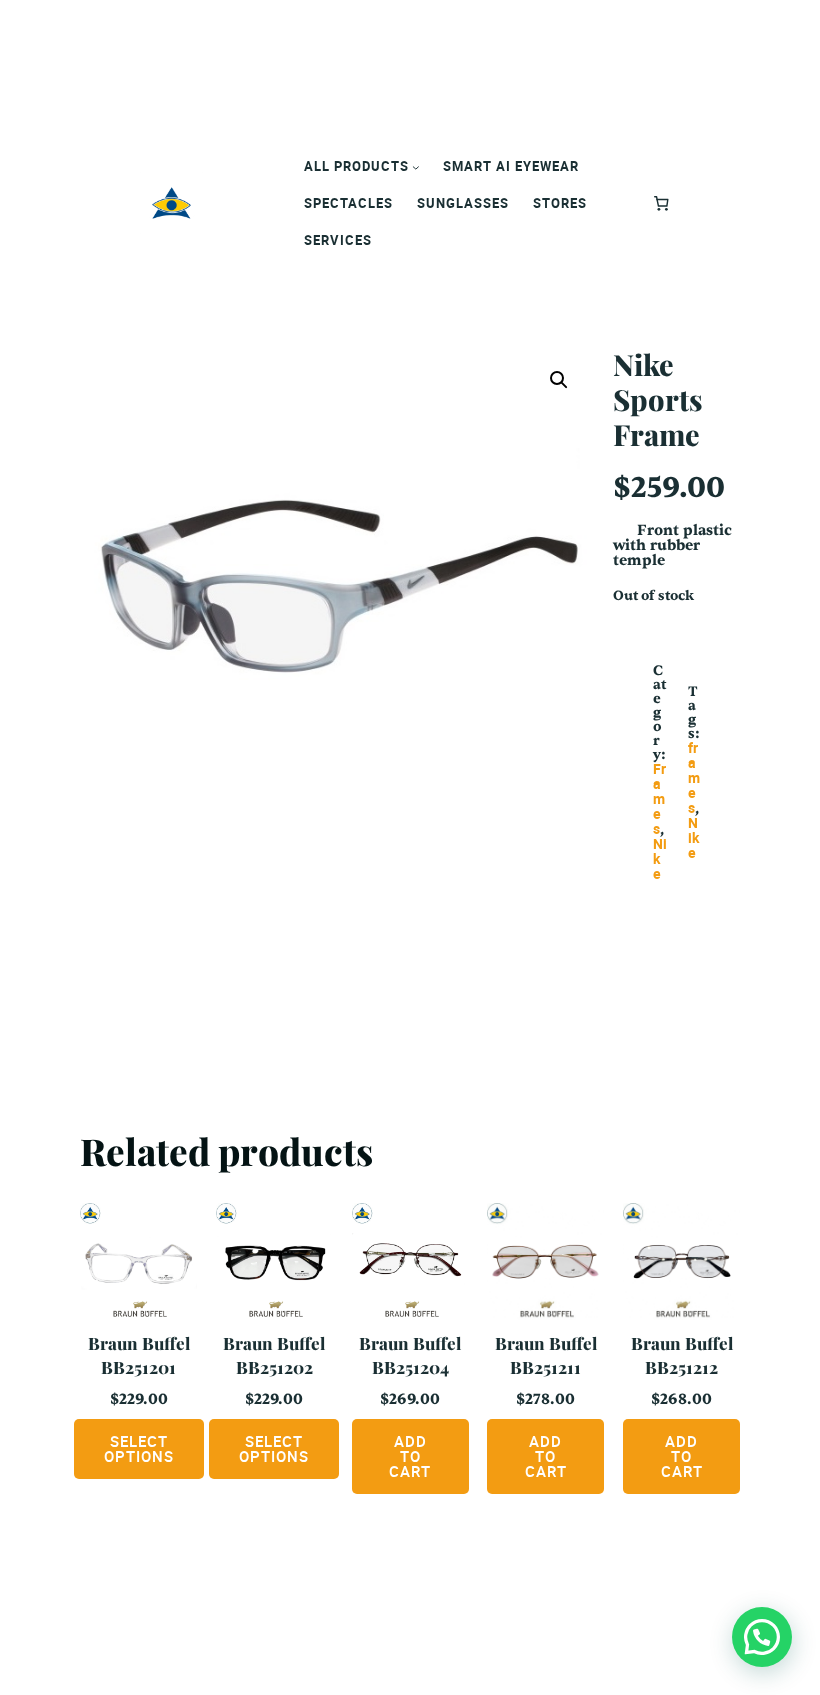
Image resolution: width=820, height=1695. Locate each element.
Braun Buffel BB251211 (546, 1355)
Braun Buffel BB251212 (682, 1355)
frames (694, 777)
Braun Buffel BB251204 (410, 1355)
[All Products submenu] (416, 167)
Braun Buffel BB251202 (274, 1355)
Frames (659, 798)
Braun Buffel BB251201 (139, 1355)
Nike (693, 837)
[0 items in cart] (662, 203)
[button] (559, 380)
